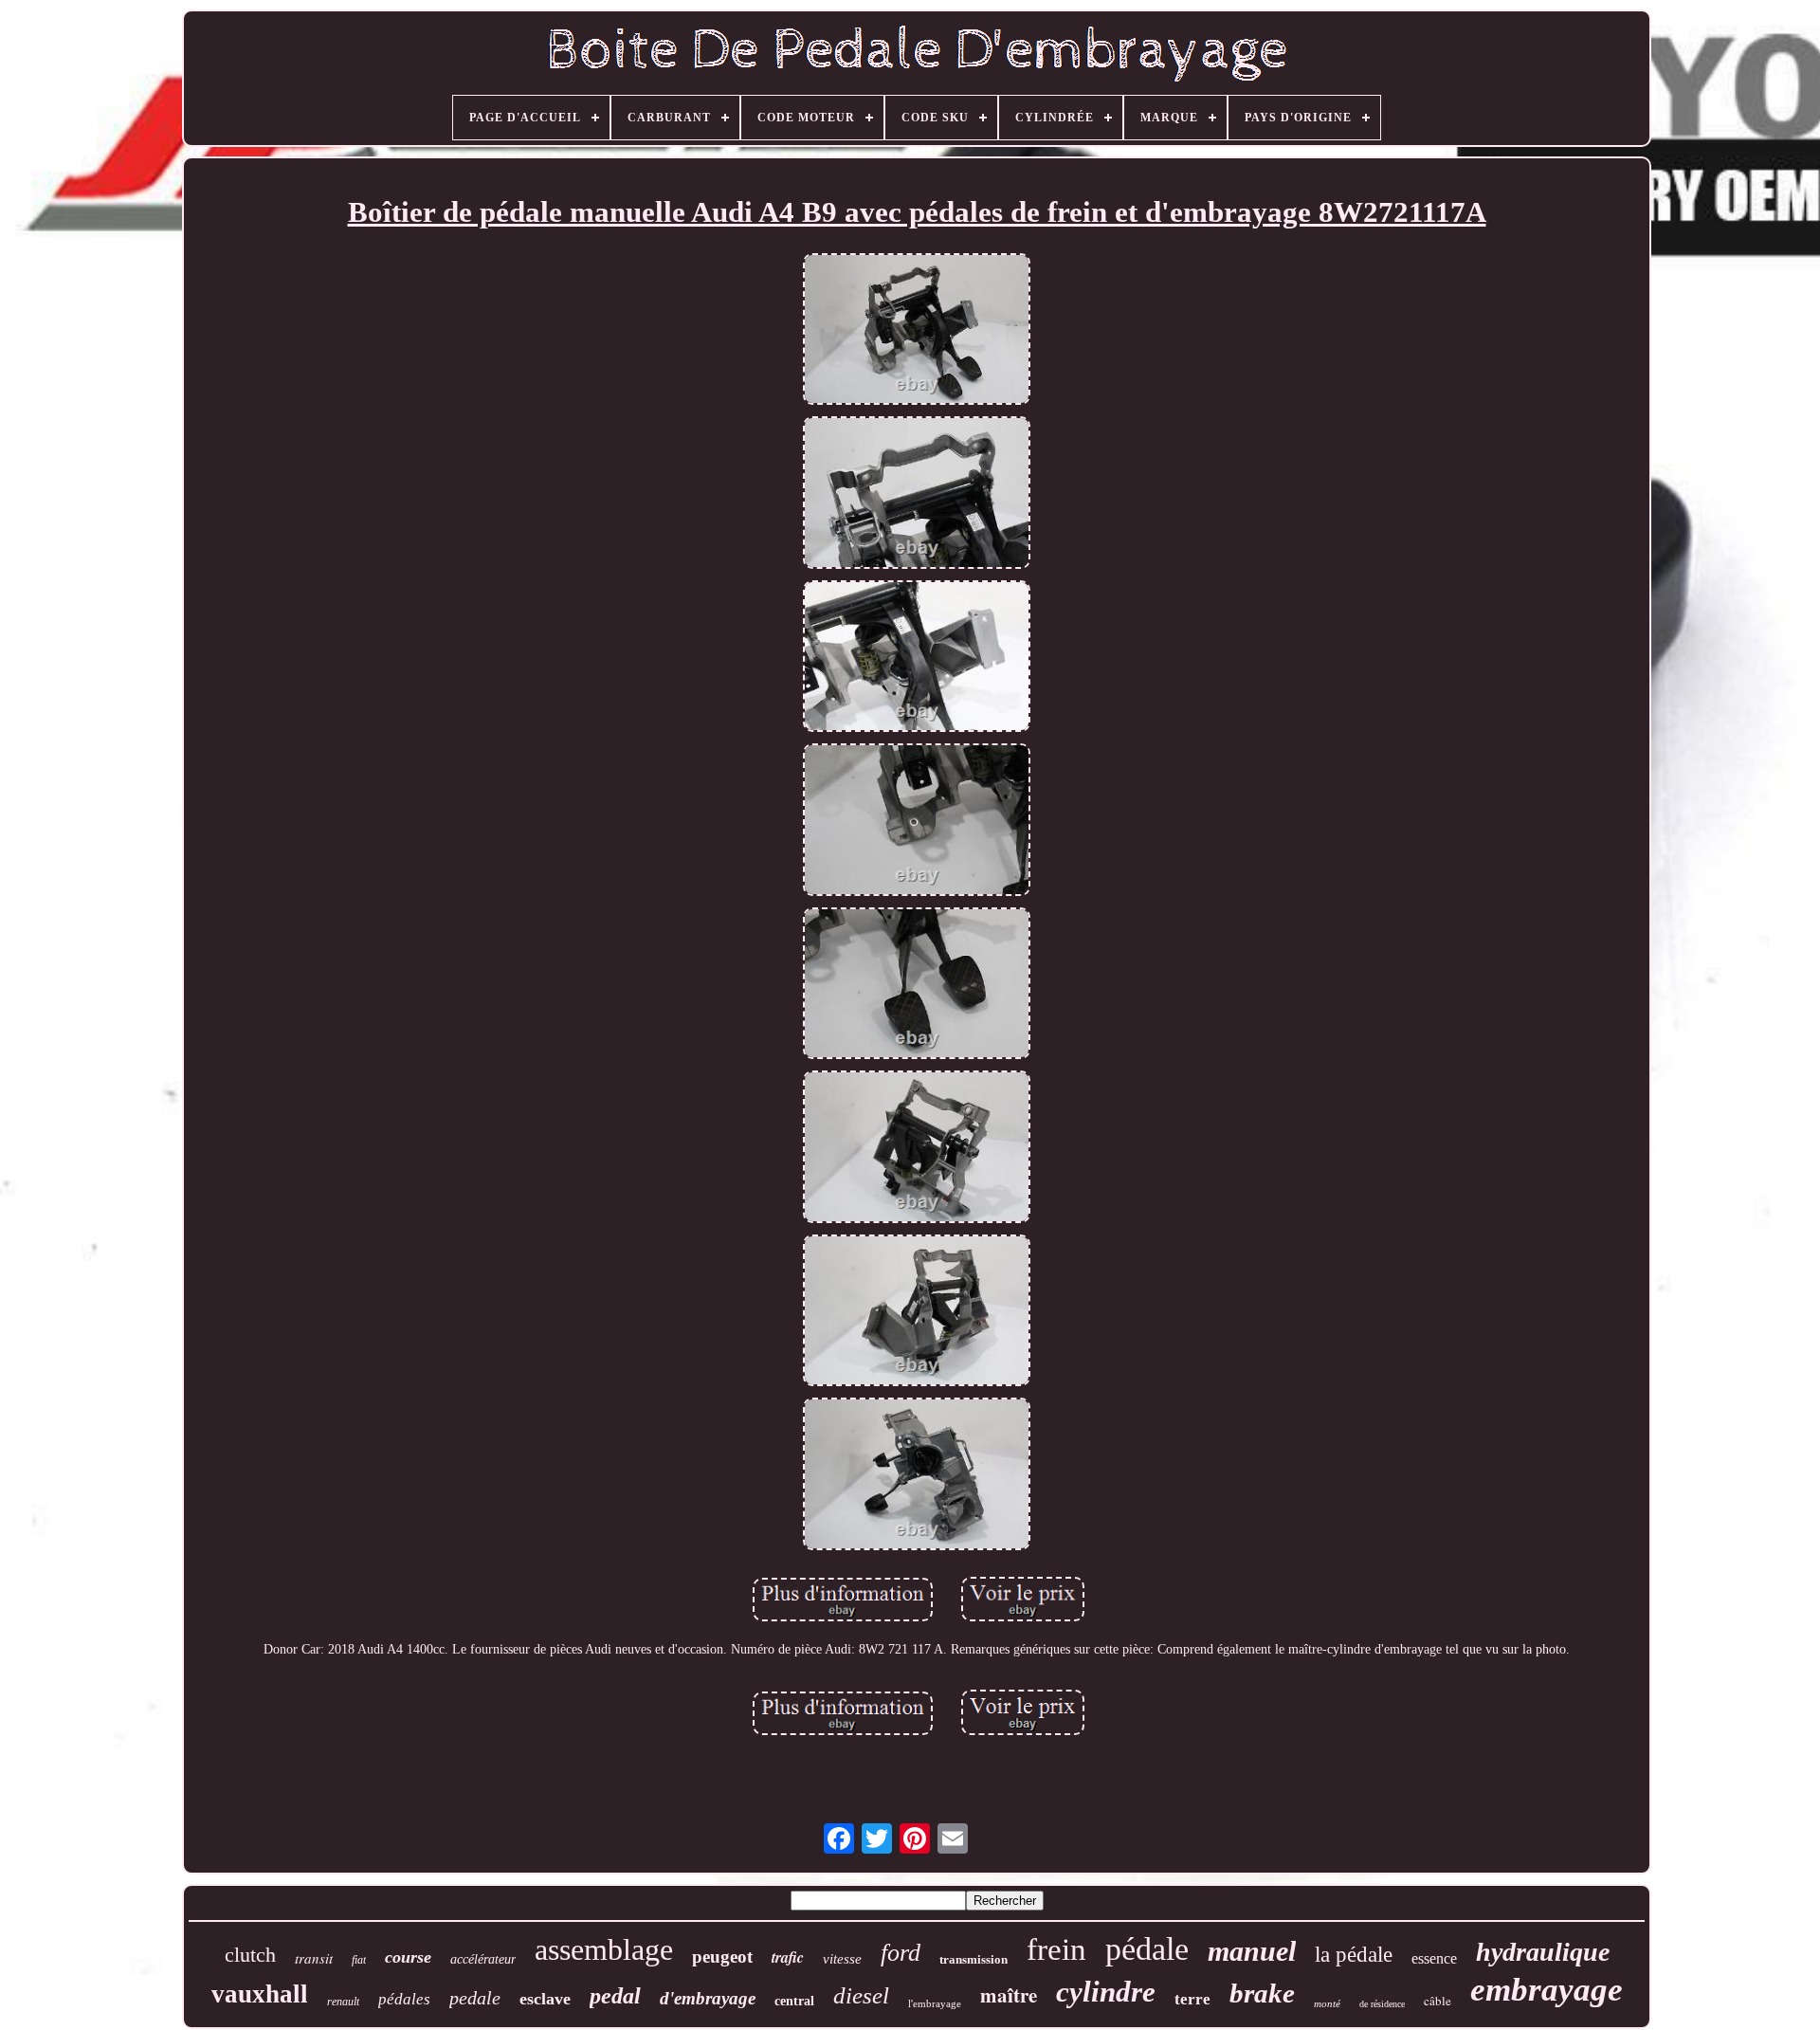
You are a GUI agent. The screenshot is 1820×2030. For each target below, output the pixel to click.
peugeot (722, 1957)
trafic (788, 1957)
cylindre (1106, 1992)
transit (314, 1958)
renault (343, 2002)
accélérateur (483, 1959)
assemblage (604, 1949)
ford (901, 1953)
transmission (974, 1959)
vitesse (842, 1959)
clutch (250, 1955)
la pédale (1354, 1955)
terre (1192, 1999)
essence (1434, 1958)
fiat (359, 1960)
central (794, 2001)
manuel (1252, 1951)
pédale (1147, 1949)
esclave (545, 1999)
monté (1327, 2003)
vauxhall (260, 1994)
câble (1438, 2001)
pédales (404, 1999)
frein (1056, 1949)
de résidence (1382, 2004)
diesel (861, 1995)
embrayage (1547, 1990)
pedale (475, 1998)
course (408, 1957)
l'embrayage (935, 2003)
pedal (615, 1996)
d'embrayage (708, 1998)
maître (1009, 1995)
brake (1262, 1993)
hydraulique (1543, 1952)
